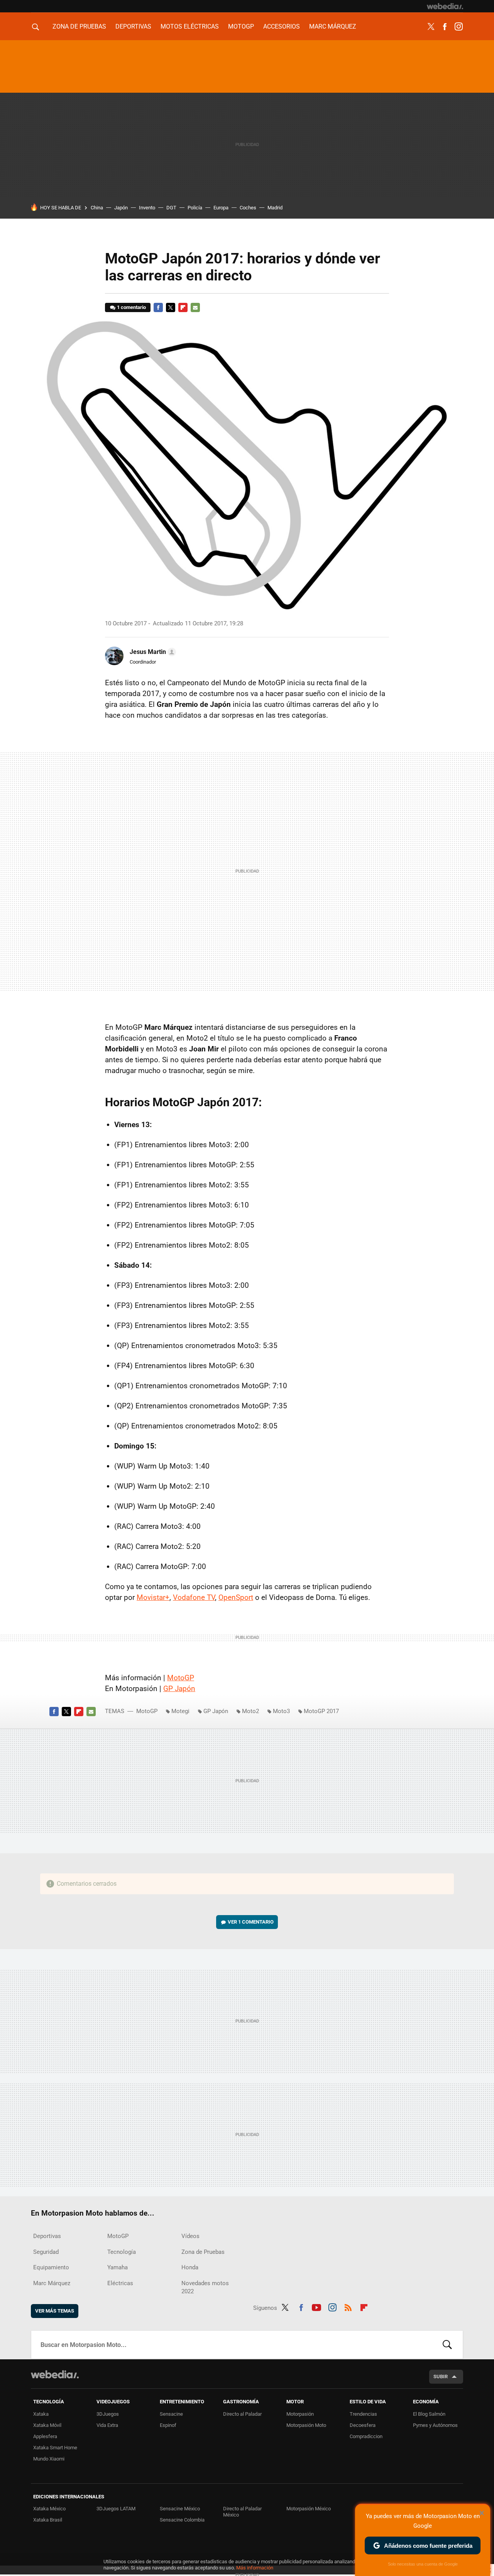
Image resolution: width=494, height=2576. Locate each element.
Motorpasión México (309, 2509)
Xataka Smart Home (55, 2448)
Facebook (445, 27)
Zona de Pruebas (79, 26)
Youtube (316, 2306)
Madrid (275, 208)
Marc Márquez (333, 26)
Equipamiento (51, 2267)
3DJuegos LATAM (116, 2509)
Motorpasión (300, 2414)
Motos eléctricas (190, 26)
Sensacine (171, 2414)
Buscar (447, 2345)
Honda (190, 2267)
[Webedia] (445, 6)
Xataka (41, 2414)
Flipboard (183, 307)
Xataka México (49, 2509)
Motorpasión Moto (306, 2425)
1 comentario (131, 307)
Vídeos (190, 2236)
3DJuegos (108, 2414)
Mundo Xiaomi (49, 2459)
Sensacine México (180, 2509)
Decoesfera (363, 2425)
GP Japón (179, 1689)
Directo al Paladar (242, 2414)
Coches (248, 208)
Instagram (458, 27)
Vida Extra (107, 2425)
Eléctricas (120, 2283)
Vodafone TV (194, 1597)
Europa (221, 208)
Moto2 (250, 1711)
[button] (152, 652)
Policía (195, 208)
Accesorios (282, 26)
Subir (441, 2376)
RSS (348, 2306)
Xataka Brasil (48, 2520)
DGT (171, 208)
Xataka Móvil (47, 2425)
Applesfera (45, 2436)
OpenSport (236, 1597)
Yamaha (118, 2267)
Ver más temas (55, 2311)
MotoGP (241, 26)
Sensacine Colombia (182, 2520)
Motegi (180, 1711)
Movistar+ (153, 1597)
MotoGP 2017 (321, 1711)
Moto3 (281, 1711)
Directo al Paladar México (242, 2512)
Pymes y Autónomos (435, 2425)
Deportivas (133, 26)
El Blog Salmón (429, 2414)
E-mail (195, 307)
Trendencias (363, 2414)
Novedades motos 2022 (205, 2287)
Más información (255, 2568)
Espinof (168, 2425)
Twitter (431, 27)
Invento (147, 208)
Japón (121, 208)
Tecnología (122, 2252)
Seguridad (46, 2252)
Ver (251, 1922)
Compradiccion (366, 2436)
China (97, 208)
